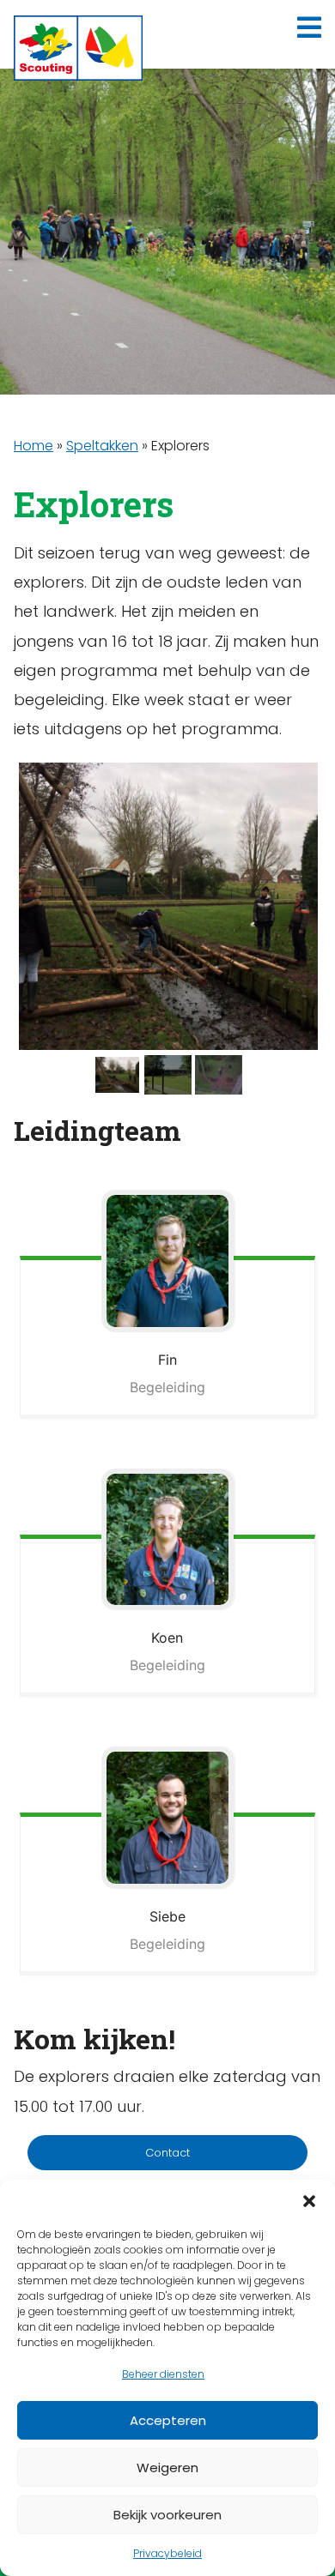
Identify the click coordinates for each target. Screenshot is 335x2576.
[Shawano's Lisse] (78, 48)
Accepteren (168, 2420)
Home (33, 446)
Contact (167, 2153)
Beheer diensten (163, 2374)
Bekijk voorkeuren (167, 2515)
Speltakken (102, 446)
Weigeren (167, 2467)
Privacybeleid (167, 2553)
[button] (309, 2201)
